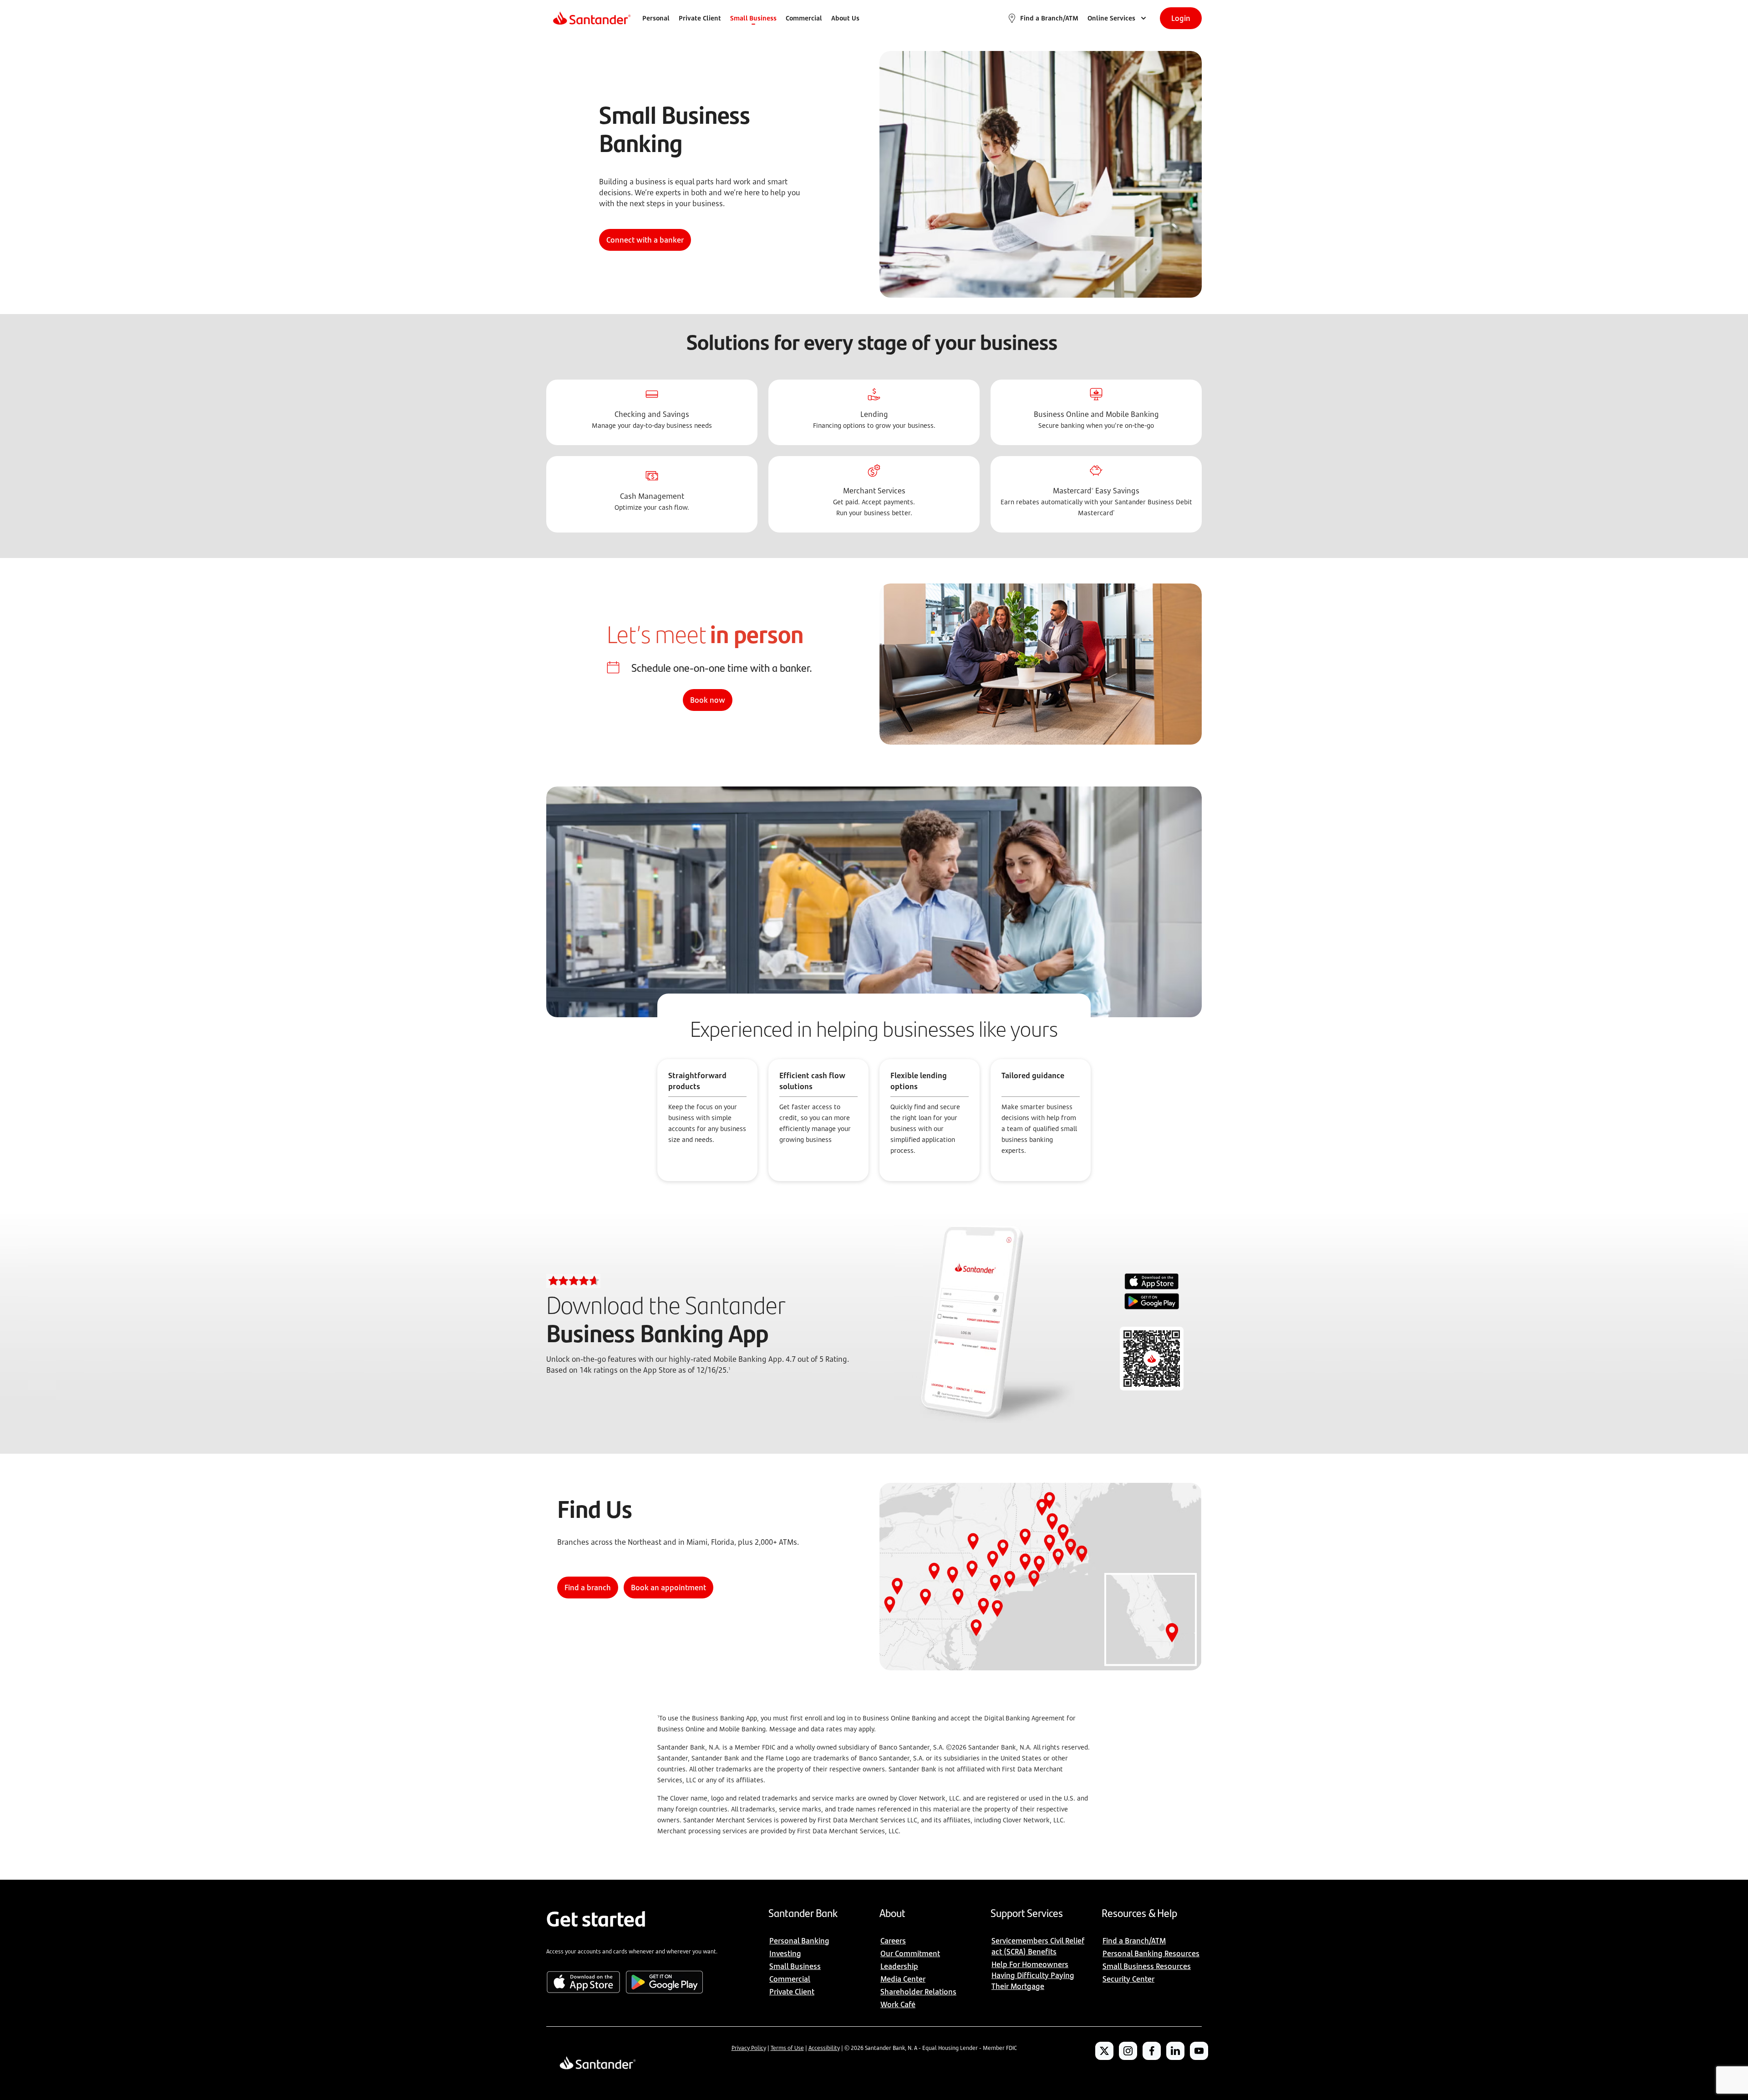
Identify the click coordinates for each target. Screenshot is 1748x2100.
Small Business (753, 18)
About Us (845, 18)
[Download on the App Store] (1152, 1282)
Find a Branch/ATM (1049, 18)
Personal (656, 18)
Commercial (804, 18)
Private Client (700, 18)
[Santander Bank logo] (591, 18)
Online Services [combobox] (1111, 18)
